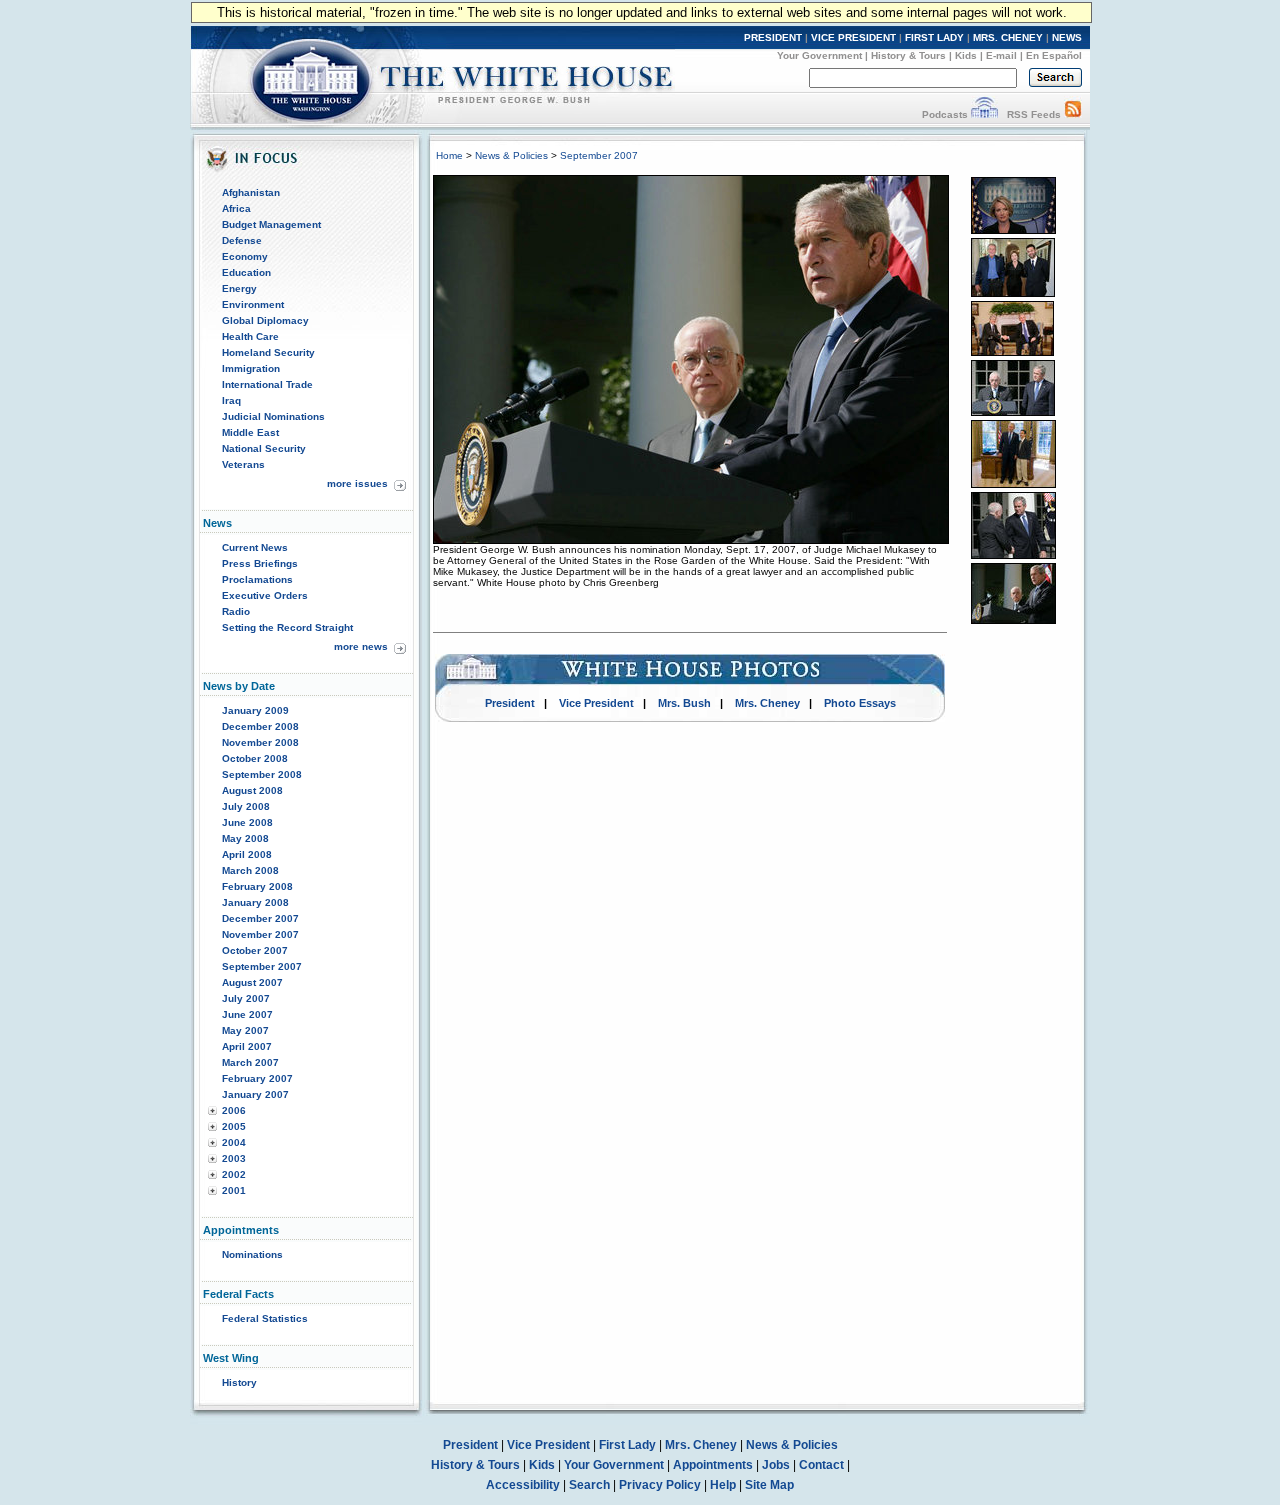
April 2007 (247, 1046)
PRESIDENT (773, 37)
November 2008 (260, 742)
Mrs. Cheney (767, 703)
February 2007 (257, 1078)
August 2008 (252, 790)
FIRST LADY (934, 37)
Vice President (596, 703)
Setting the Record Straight (287, 627)
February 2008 (257, 886)
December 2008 (260, 726)
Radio (236, 611)
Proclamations (257, 579)
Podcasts (945, 114)
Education (246, 272)
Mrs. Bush (684, 703)
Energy (239, 288)
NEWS (1067, 37)
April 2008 (247, 854)
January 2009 (255, 710)
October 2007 (255, 950)
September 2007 (262, 966)
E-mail (1001, 55)
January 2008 (255, 902)
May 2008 (245, 838)
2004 (234, 1142)
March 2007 (250, 1062)
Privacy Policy (660, 1485)
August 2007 (252, 982)
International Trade (267, 384)
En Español (1054, 55)
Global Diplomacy (265, 320)
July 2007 (246, 998)
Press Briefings (260, 563)
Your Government (819, 55)
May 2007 (245, 1030)
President (510, 703)
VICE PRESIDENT (853, 37)
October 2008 (255, 758)
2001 (234, 1190)
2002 (234, 1174)
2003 (234, 1158)
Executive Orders (265, 595)
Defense (242, 240)
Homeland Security (268, 352)
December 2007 (260, 918)
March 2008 (250, 870)
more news (361, 646)
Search (589, 1485)
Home (449, 155)
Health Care (250, 336)
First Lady (627, 1445)
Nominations (252, 1254)
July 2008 (246, 806)
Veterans (243, 464)
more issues (357, 483)
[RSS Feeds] (1073, 114)
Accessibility (523, 1485)
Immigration (251, 368)
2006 (234, 1110)
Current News (255, 547)
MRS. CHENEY (1008, 37)
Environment (253, 304)
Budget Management (271, 224)
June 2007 (247, 1014)
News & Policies (511, 155)
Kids (966, 55)
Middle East (250, 432)
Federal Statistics (265, 1318)
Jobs (776, 1465)
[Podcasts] (984, 114)
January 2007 (255, 1094)
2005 (234, 1126)
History (239, 1382)
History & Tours (908, 55)
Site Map (769, 1485)
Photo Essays (860, 703)
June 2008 (247, 822)
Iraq (231, 400)
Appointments (713, 1465)
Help (723, 1485)
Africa (236, 208)
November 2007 (260, 934)
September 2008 (262, 774)
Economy (245, 256)
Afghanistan (251, 192)
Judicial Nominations (273, 416)
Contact (821, 1465)
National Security (264, 448)
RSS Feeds (1034, 114)
